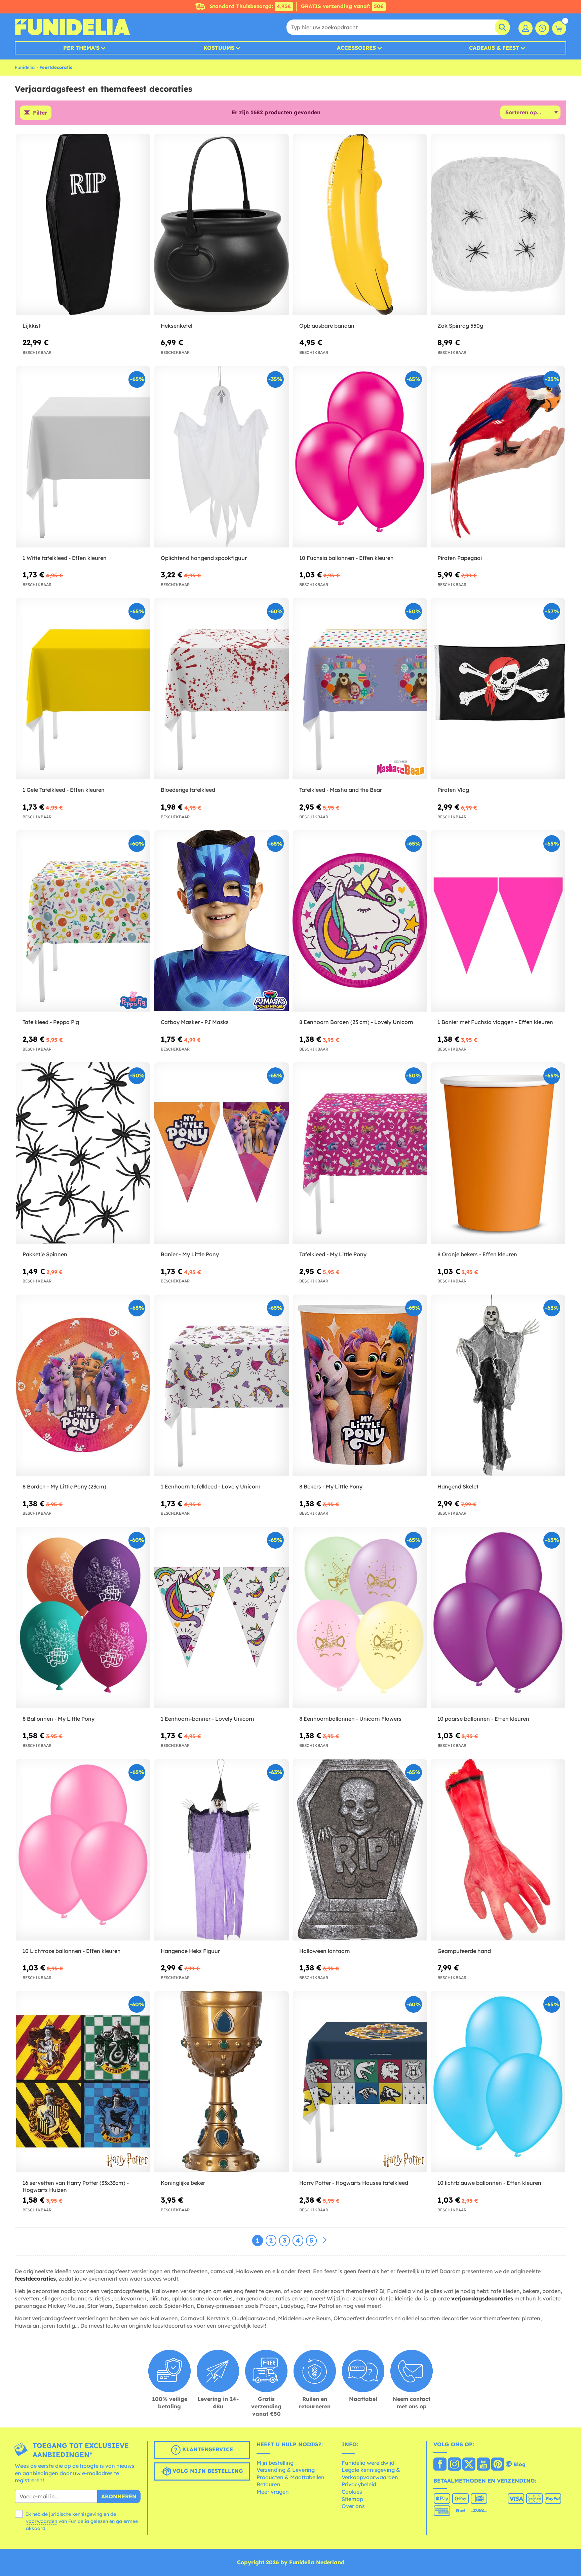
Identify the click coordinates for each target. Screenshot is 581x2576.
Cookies (352, 2492)
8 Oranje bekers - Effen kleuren (477, 1254)
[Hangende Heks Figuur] (221, 1850)
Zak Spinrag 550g (460, 326)
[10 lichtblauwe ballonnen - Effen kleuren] (498, 2082)
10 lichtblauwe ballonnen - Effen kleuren (489, 2183)
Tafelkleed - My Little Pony (333, 1254)
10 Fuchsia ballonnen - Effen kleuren (346, 558)
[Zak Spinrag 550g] (498, 225)
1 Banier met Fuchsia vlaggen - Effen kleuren (495, 1022)
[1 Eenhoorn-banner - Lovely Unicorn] (221, 1618)
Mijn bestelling (275, 2463)
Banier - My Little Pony (190, 1254)
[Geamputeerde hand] (498, 1850)
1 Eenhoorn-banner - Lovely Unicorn (207, 1719)
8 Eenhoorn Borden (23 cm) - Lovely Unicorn (356, 1022)
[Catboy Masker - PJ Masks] (221, 921)
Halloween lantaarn (325, 1951)
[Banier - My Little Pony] (221, 1153)
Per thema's (81, 48)
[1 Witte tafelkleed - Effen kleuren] (83, 457)
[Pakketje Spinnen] (83, 1153)
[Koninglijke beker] (221, 2082)
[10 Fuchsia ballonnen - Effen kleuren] (360, 457)
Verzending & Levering (286, 2470)
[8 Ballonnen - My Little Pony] (83, 1618)
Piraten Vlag (453, 790)
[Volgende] (325, 2240)
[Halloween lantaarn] (360, 1850)
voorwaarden (42, 2521)
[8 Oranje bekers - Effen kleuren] (498, 1153)
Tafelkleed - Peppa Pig (51, 1022)
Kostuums (219, 48)
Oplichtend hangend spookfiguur (204, 558)
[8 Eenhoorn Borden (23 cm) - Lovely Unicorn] (360, 921)
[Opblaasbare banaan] (360, 225)
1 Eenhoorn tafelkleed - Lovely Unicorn (211, 1486)
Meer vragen (273, 2492)
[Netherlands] (440, 2465)
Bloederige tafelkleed (188, 790)
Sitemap (352, 2499)
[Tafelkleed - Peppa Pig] (83, 921)
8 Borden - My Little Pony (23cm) (64, 1486)
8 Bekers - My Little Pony (331, 1486)
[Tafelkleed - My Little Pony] (360, 1153)
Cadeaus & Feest (494, 48)
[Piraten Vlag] (498, 689)
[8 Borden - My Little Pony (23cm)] (83, 1385)
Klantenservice (207, 2449)
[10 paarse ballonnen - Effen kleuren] (498, 1618)
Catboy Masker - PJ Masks (195, 1022)
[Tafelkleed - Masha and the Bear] (360, 689)
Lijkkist (32, 326)
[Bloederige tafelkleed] (221, 689)
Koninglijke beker (183, 2183)
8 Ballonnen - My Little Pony (59, 1719)
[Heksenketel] (221, 225)
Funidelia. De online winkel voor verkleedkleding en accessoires (72, 27)
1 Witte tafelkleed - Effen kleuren (65, 558)
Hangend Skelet (458, 1486)
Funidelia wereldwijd (368, 2463)
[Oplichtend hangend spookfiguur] (221, 457)
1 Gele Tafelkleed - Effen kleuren (64, 790)
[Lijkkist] (83, 225)
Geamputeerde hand (464, 1951)
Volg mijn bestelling (207, 2471)
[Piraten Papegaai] (498, 457)
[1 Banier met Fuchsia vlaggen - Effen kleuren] (498, 921)
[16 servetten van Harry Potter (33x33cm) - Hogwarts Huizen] (83, 2082)
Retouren (268, 2484)
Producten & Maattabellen (290, 2477)
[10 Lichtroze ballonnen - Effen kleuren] (83, 1850)
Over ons (353, 2506)
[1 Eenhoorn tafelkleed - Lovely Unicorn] (221, 1385)
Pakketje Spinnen (45, 1254)
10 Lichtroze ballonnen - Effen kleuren (72, 1951)
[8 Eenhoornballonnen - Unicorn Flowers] (360, 1618)
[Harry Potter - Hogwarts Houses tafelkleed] (360, 2082)
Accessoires (356, 48)
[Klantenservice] (542, 28)
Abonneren (119, 2496)
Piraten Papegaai (460, 558)
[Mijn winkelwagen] (559, 28)
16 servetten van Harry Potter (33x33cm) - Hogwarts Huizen (76, 2186)
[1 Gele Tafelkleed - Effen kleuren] (83, 689)
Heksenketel (177, 326)
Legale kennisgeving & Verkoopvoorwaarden (371, 2473)
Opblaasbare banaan (327, 326)
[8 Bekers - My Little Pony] (360, 1385)
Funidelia (25, 67)
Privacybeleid (359, 2484)
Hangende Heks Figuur (190, 1951)
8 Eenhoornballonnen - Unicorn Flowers (350, 1719)
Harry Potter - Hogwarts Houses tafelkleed (354, 2183)
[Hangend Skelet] (498, 1385)
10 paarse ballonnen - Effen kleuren (483, 1719)
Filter (40, 113)
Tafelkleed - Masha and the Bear (341, 790)
